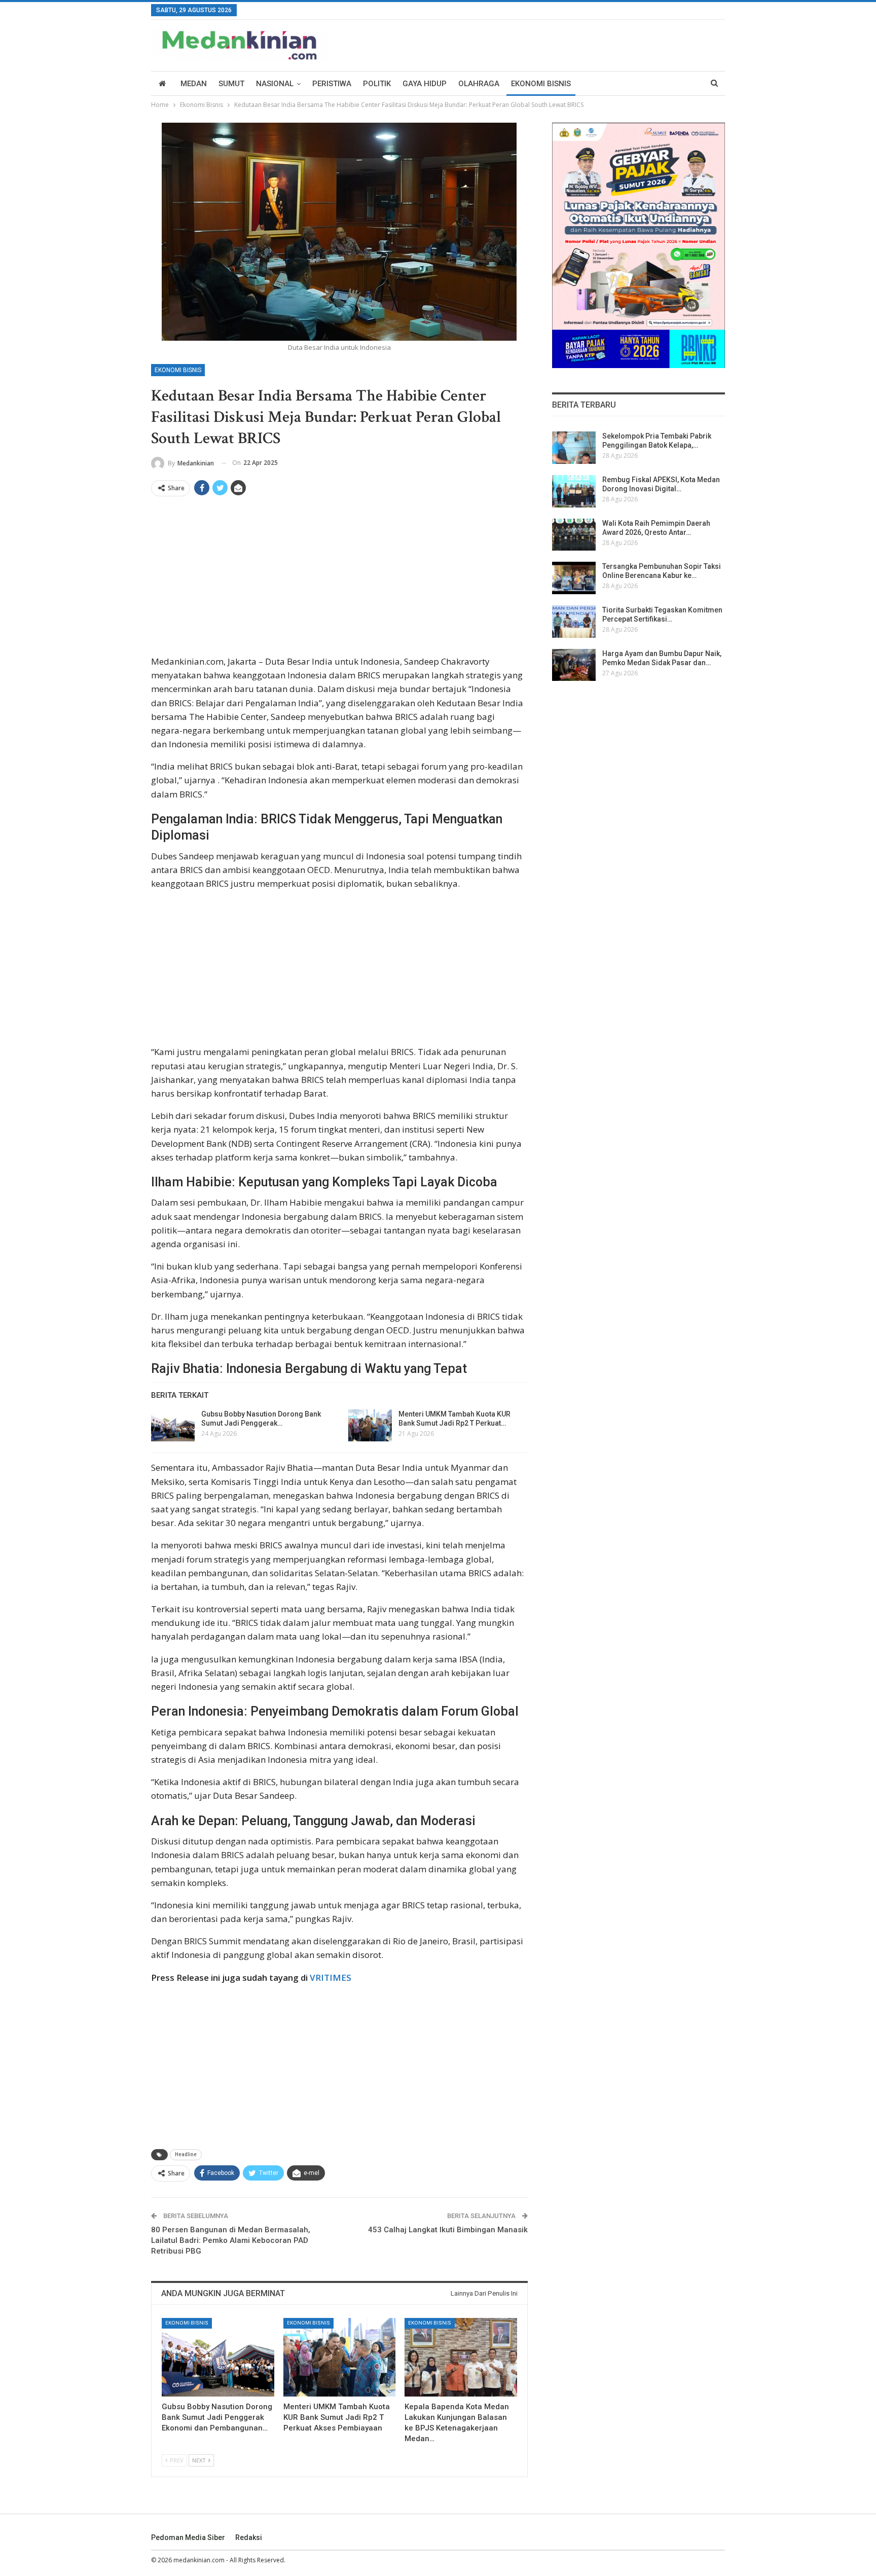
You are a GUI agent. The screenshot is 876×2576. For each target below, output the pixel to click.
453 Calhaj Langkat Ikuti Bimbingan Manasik (448, 2230)
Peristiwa (332, 84)
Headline (186, 2154)
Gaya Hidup (425, 84)
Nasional (275, 84)
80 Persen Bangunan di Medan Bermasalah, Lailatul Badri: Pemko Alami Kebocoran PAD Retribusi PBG (231, 2240)
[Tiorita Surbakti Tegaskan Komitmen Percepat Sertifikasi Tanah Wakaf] (574, 622)
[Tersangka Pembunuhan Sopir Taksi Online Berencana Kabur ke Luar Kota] (574, 578)
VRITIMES (331, 1978)
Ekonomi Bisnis (541, 84)
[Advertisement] (339, 579)
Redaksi (249, 2537)
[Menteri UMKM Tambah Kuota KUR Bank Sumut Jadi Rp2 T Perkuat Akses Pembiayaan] (370, 1426)
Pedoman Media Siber (188, 2537)
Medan (194, 84)
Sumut (231, 84)
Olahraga (479, 84)
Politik (377, 84)
